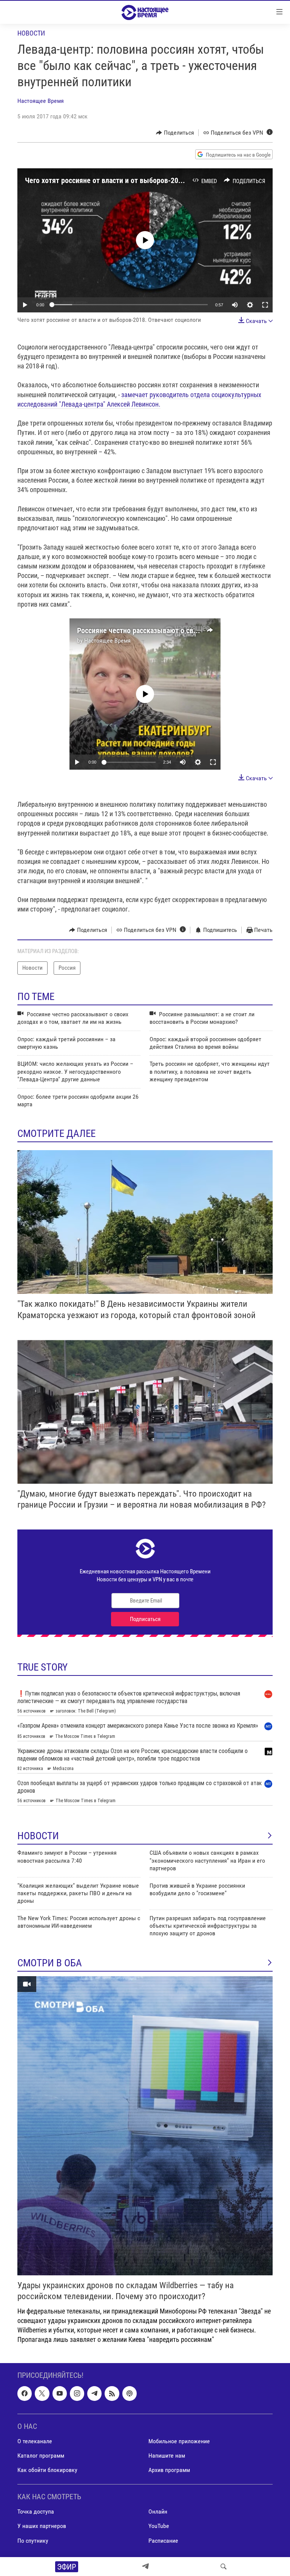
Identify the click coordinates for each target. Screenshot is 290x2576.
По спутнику (33, 2540)
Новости (31, 33)
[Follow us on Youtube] (60, 2393)
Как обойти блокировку (47, 2470)
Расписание (163, 2540)
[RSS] (112, 2393)
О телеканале (35, 2441)
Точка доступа (36, 2512)
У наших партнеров (42, 2526)
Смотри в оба (50, 1963)
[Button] (175, 133)
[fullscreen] (265, 305)
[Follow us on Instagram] (77, 2393)
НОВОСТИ (38, 1836)
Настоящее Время (41, 101)
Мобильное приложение (179, 2441)
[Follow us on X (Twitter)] (42, 2393)
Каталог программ (41, 2456)
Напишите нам (167, 2456)
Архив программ (169, 2470)
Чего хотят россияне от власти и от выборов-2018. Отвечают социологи (140, 180)
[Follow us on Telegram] (94, 2393)
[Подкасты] (130, 2393)
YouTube (159, 2526)
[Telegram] (145, 2567)
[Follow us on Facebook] (25, 2393)
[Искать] (224, 2567)
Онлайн (158, 2512)
